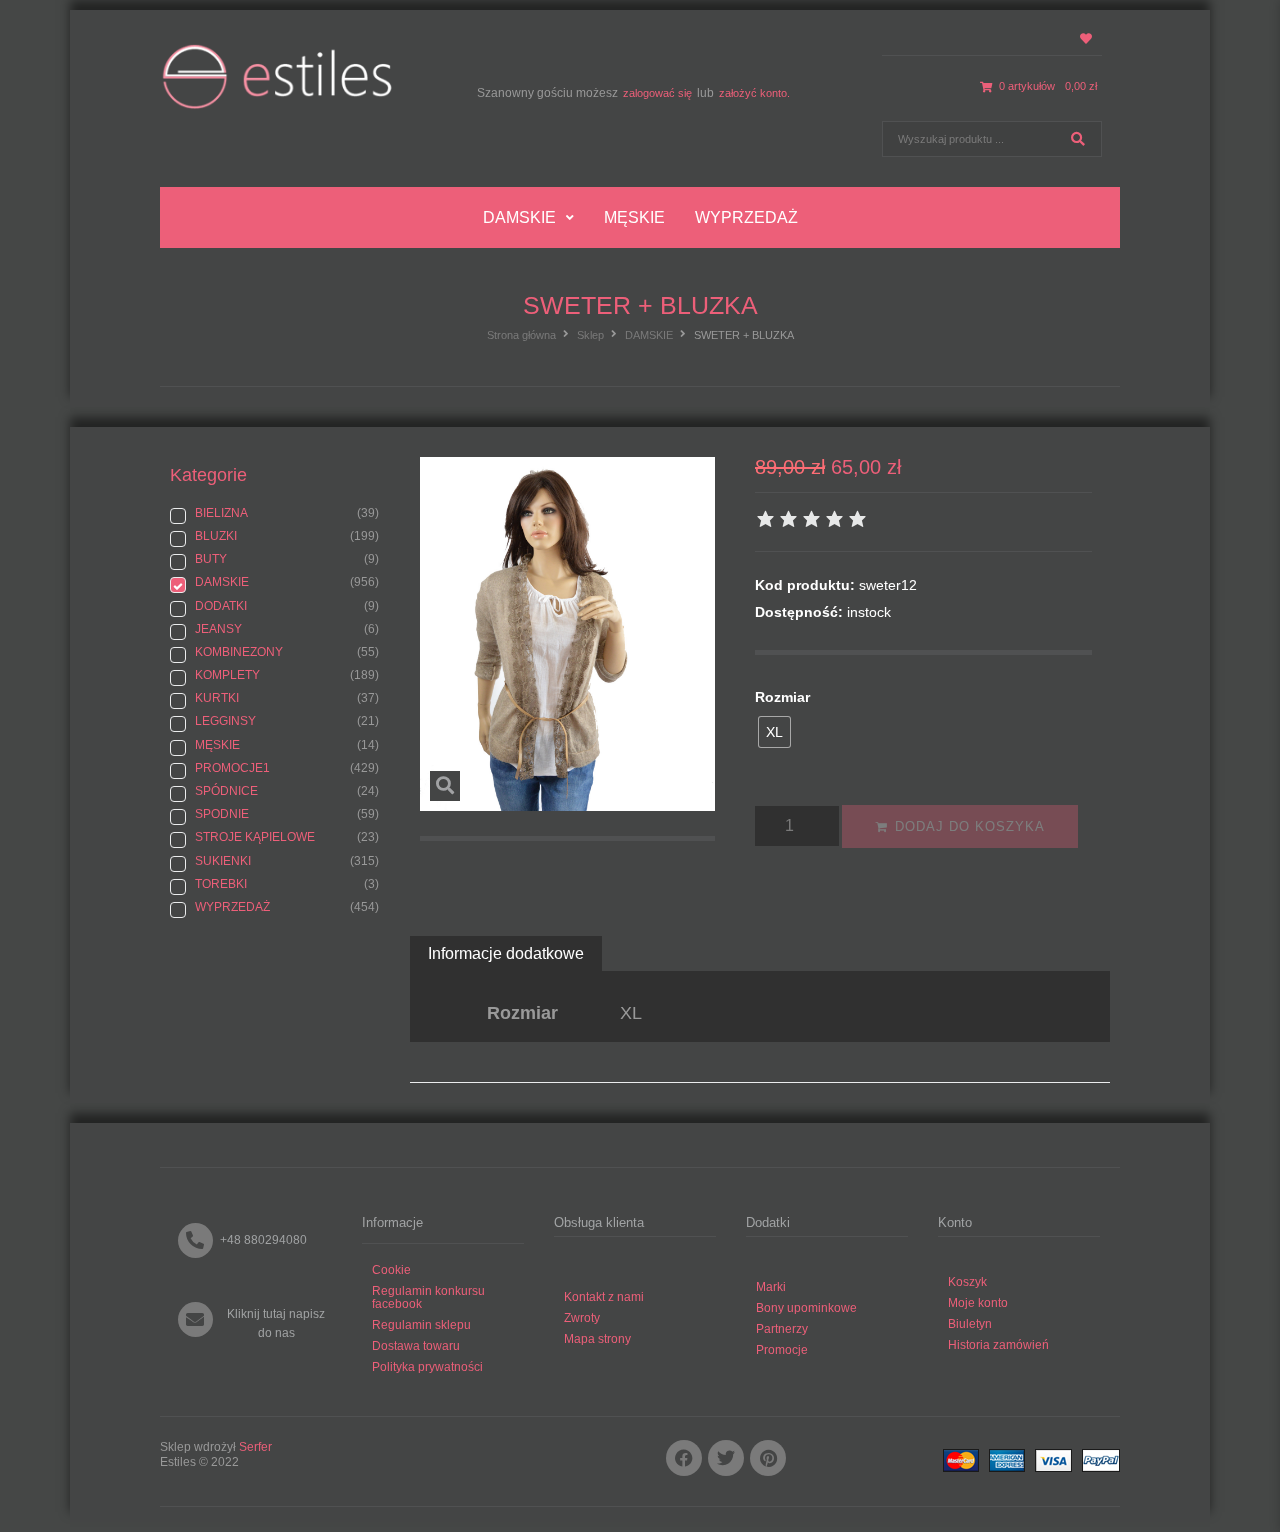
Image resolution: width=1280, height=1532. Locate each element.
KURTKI (217, 698)
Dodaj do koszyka (970, 826)
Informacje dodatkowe (506, 953)
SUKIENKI (223, 861)
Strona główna (521, 335)
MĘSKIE (217, 745)
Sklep (590, 335)
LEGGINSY (225, 721)
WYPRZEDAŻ (232, 907)
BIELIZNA (221, 513)
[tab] (506, 953)
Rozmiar (782, 697)
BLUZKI (216, 536)
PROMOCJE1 (232, 768)
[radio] (774, 732)
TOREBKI (221, 884)
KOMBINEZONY (239, 652)
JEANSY (218, 629)
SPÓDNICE (226, 791)
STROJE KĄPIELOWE (255, 837)
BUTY (211, 559)
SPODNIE (222, 814)
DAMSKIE (649, 335)
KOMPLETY (227, 675)
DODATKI (221, 606)
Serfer (255, 1447)
